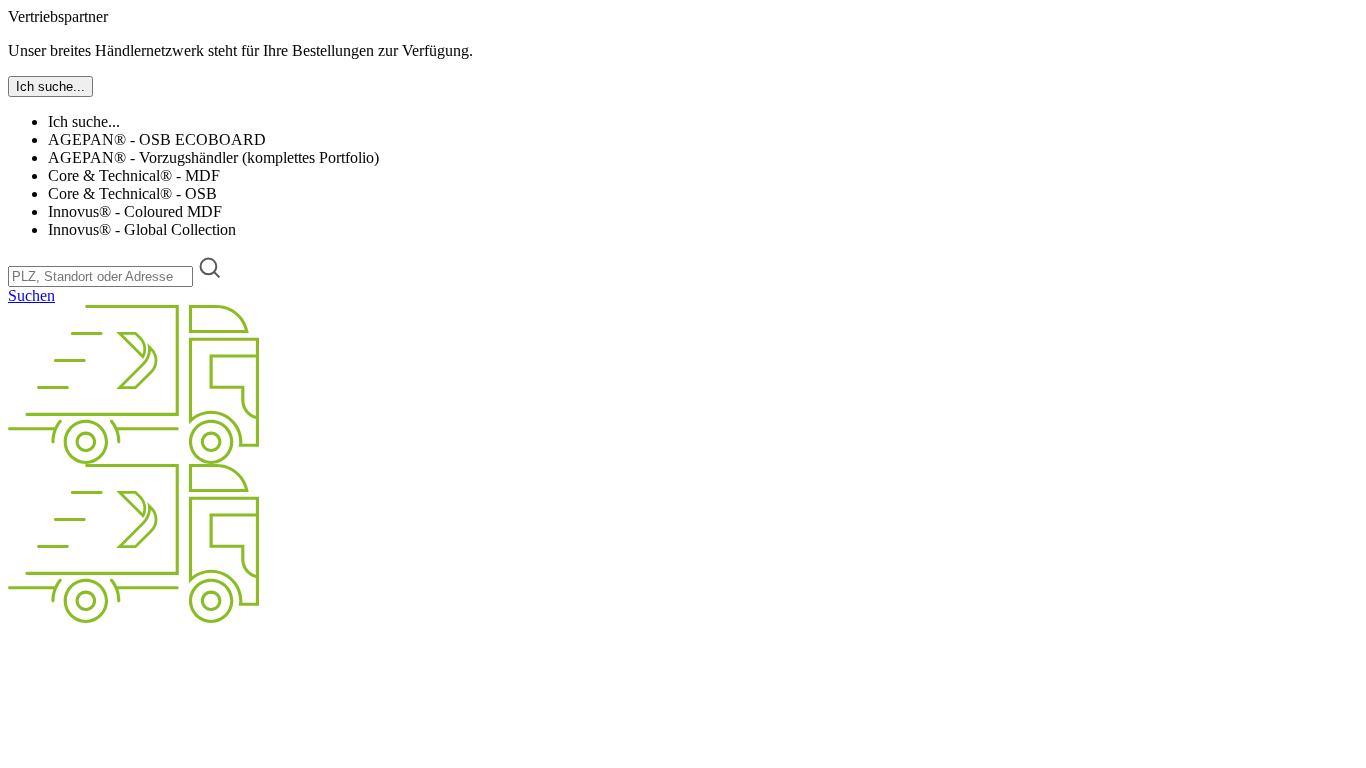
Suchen (31, 295)
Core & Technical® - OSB (132, 193)
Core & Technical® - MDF (134, 175)
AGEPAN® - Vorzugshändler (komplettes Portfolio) (213, 157)
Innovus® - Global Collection (142, 229)
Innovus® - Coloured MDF (135, 211)
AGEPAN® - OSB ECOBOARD (157, 139)
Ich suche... (84, 121)
